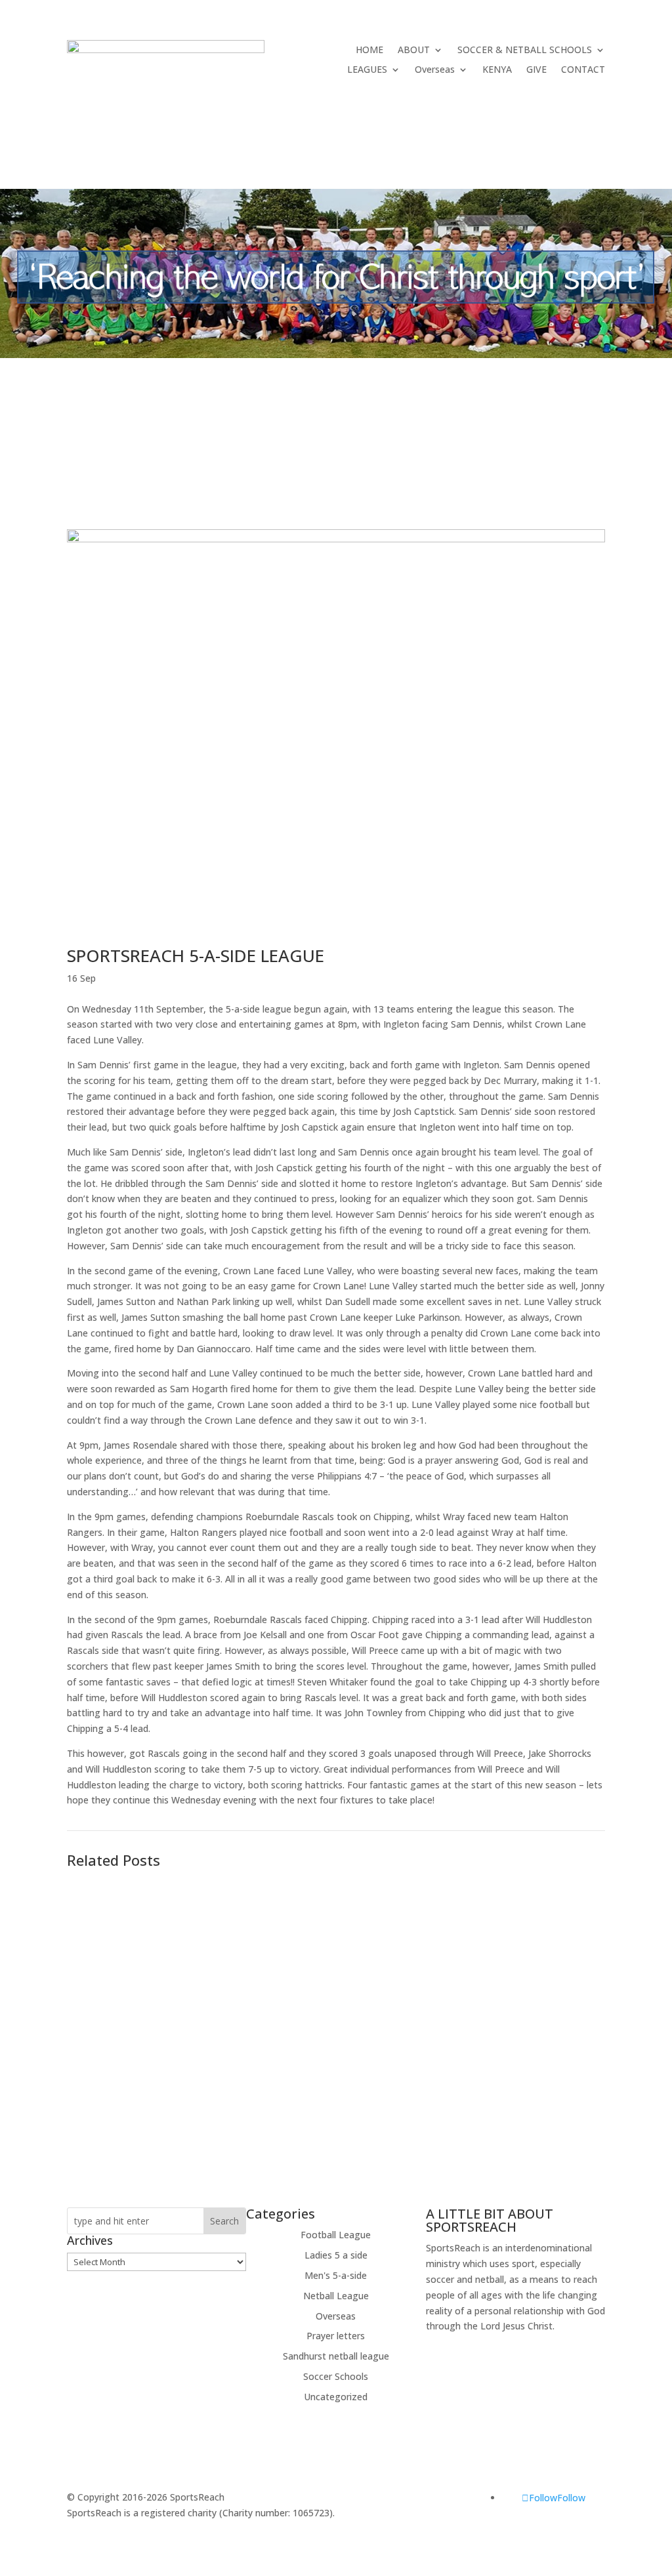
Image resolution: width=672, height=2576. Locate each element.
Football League (336, 2235)
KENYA (497, 70)
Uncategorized (336, 2397)
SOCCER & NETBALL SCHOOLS (525, 50)
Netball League (336, 2296)
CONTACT (583, 70)
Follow (571, 2498)
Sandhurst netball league (336, 2356)
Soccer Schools (336, 2376)
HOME (369, 50)
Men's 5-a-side (336, 2275)
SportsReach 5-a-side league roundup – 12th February (229, 2074)
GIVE (536, 70)
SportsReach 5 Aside (136, 1980)
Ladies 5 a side (336, 2255)
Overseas (435, 70)
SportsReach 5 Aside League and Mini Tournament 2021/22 (243, 1908)
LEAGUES (367, 70)
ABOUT (414, 50)
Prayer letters (336, 2336)
